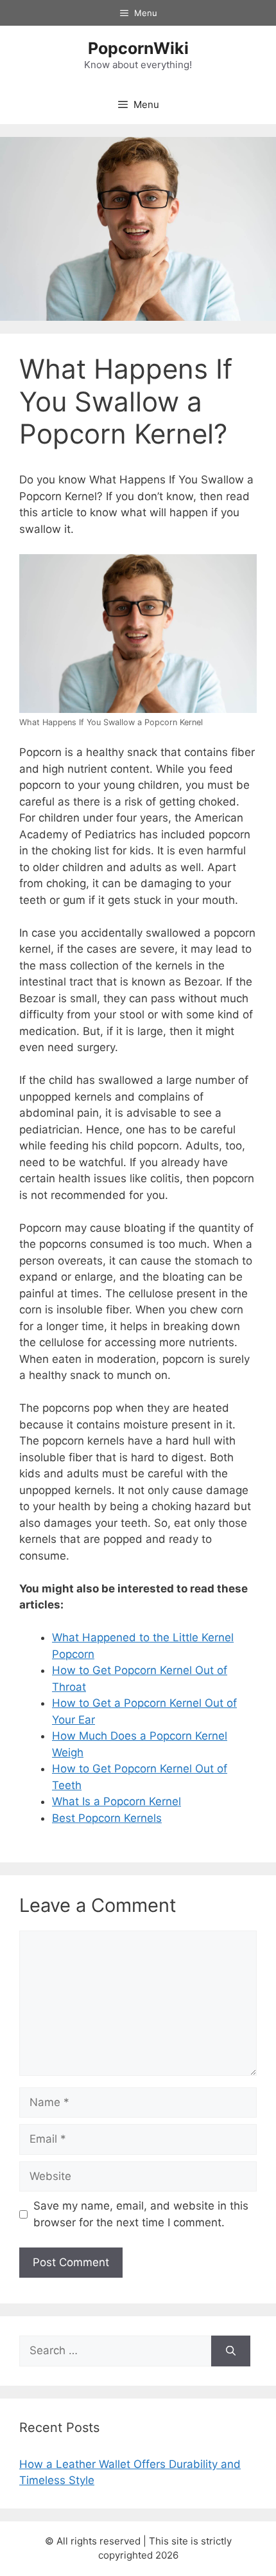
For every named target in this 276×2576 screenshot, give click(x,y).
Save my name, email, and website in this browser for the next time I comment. (141, 2214)
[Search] (231, 2351)
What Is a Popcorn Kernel (116, 1801)
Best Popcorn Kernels (107, 1818)
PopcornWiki (138, 48)
